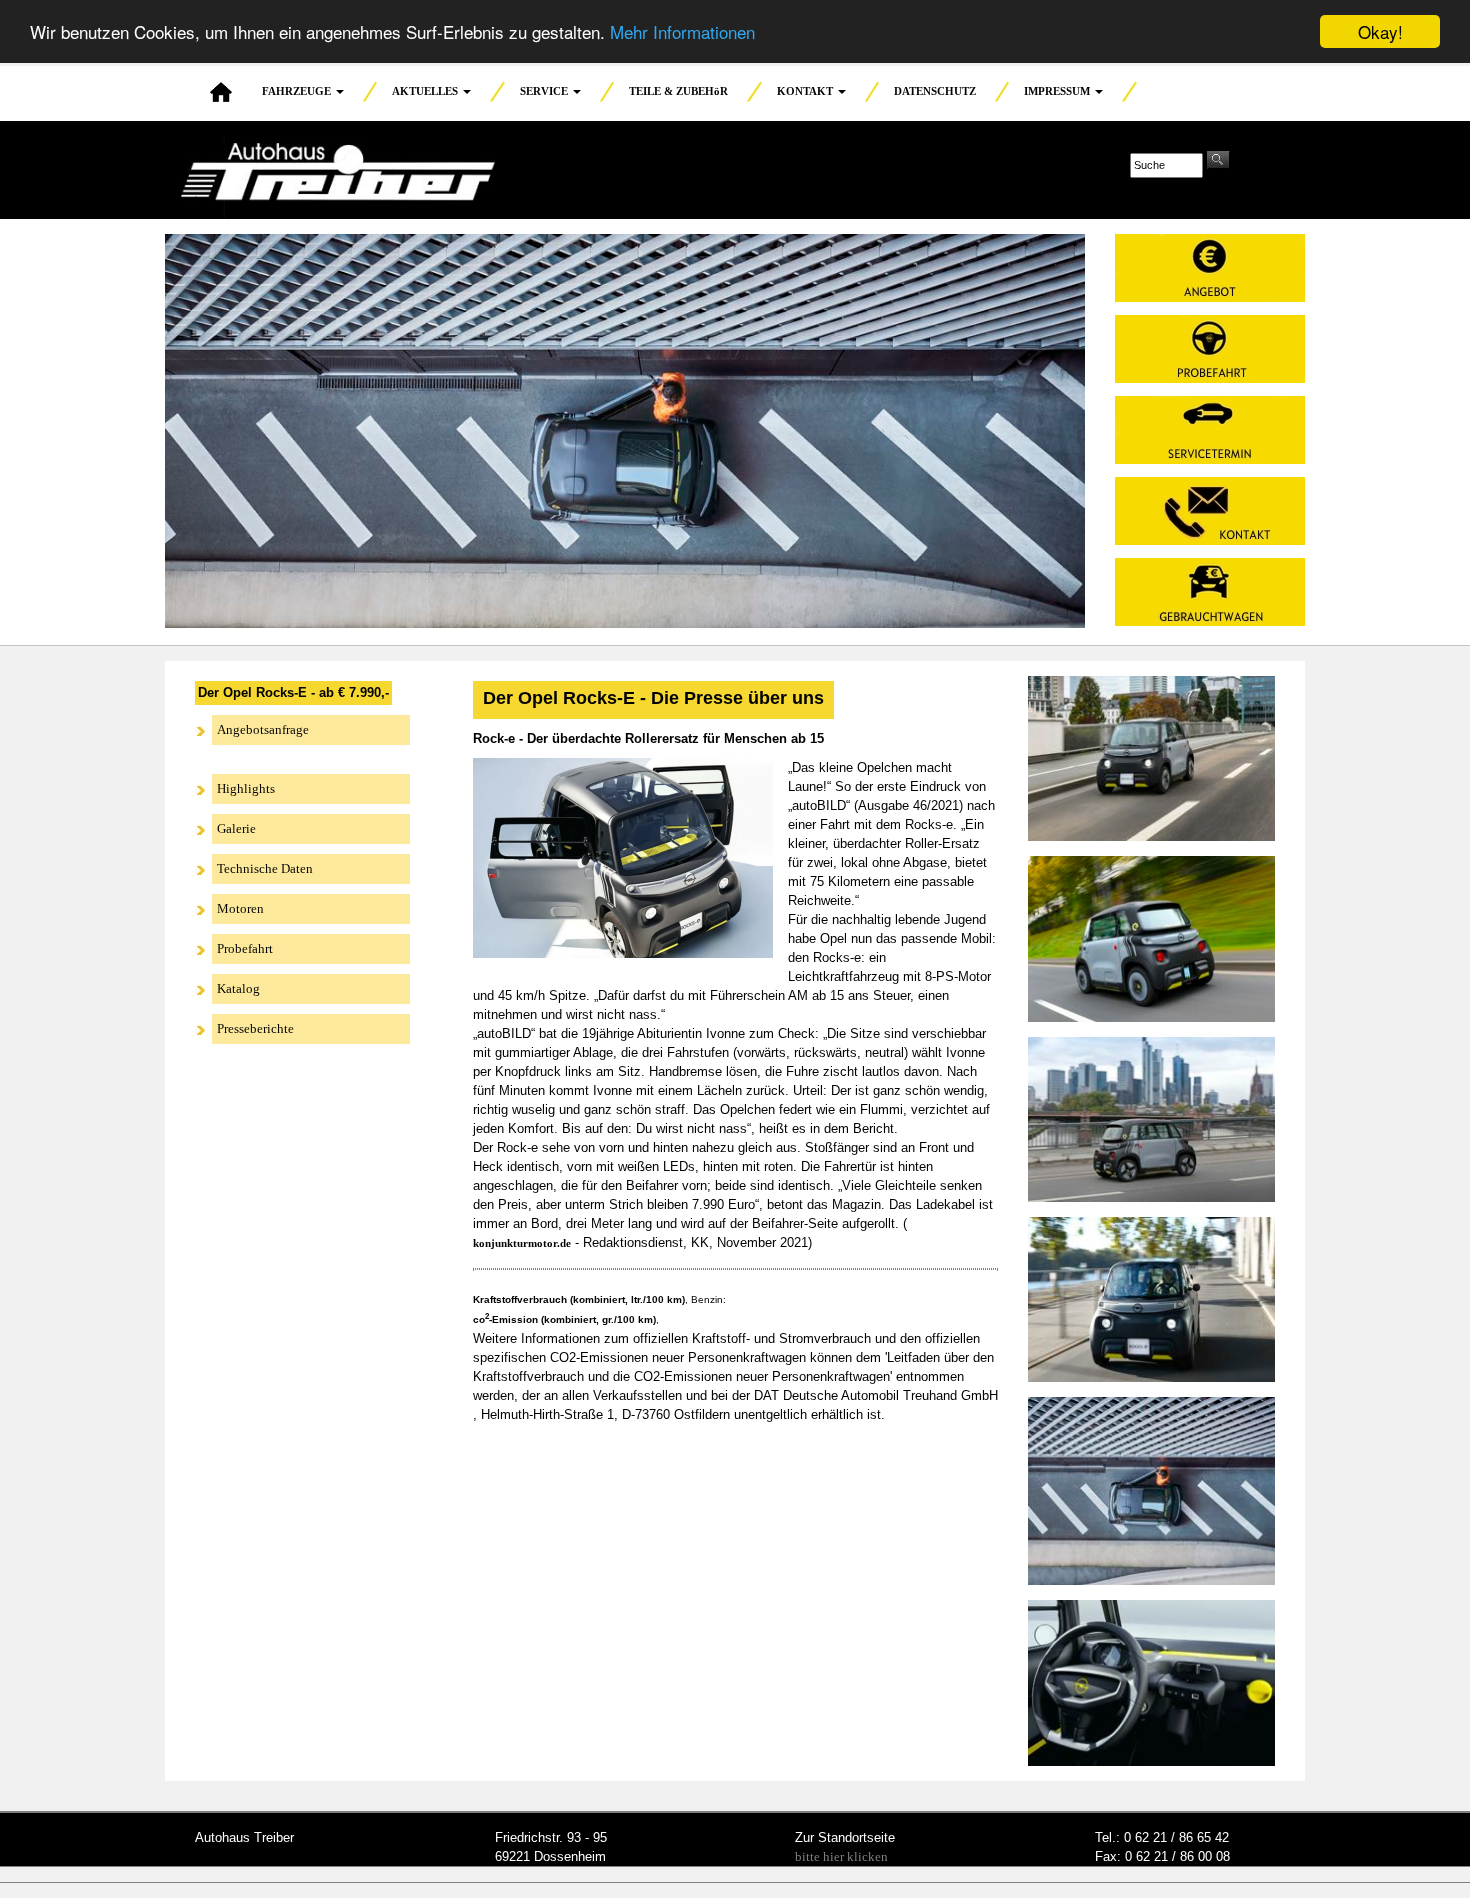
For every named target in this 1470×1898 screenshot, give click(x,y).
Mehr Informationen (682, 32)
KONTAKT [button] (806, 91)
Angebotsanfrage (263, 729)
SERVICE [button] (545, 91)
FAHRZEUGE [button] (298, 91)
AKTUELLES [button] (426, 91)
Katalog (238, 988)
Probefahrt (245, 948)
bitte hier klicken (841, 1856)
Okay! (1380, 31)
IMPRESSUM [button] (1058, 91)
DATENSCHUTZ (935, 91)
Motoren (240, 908)
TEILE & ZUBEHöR (678, 91)
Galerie (236, 828)
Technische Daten (265, 868)
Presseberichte (255, 1028)
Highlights (246, 788)
